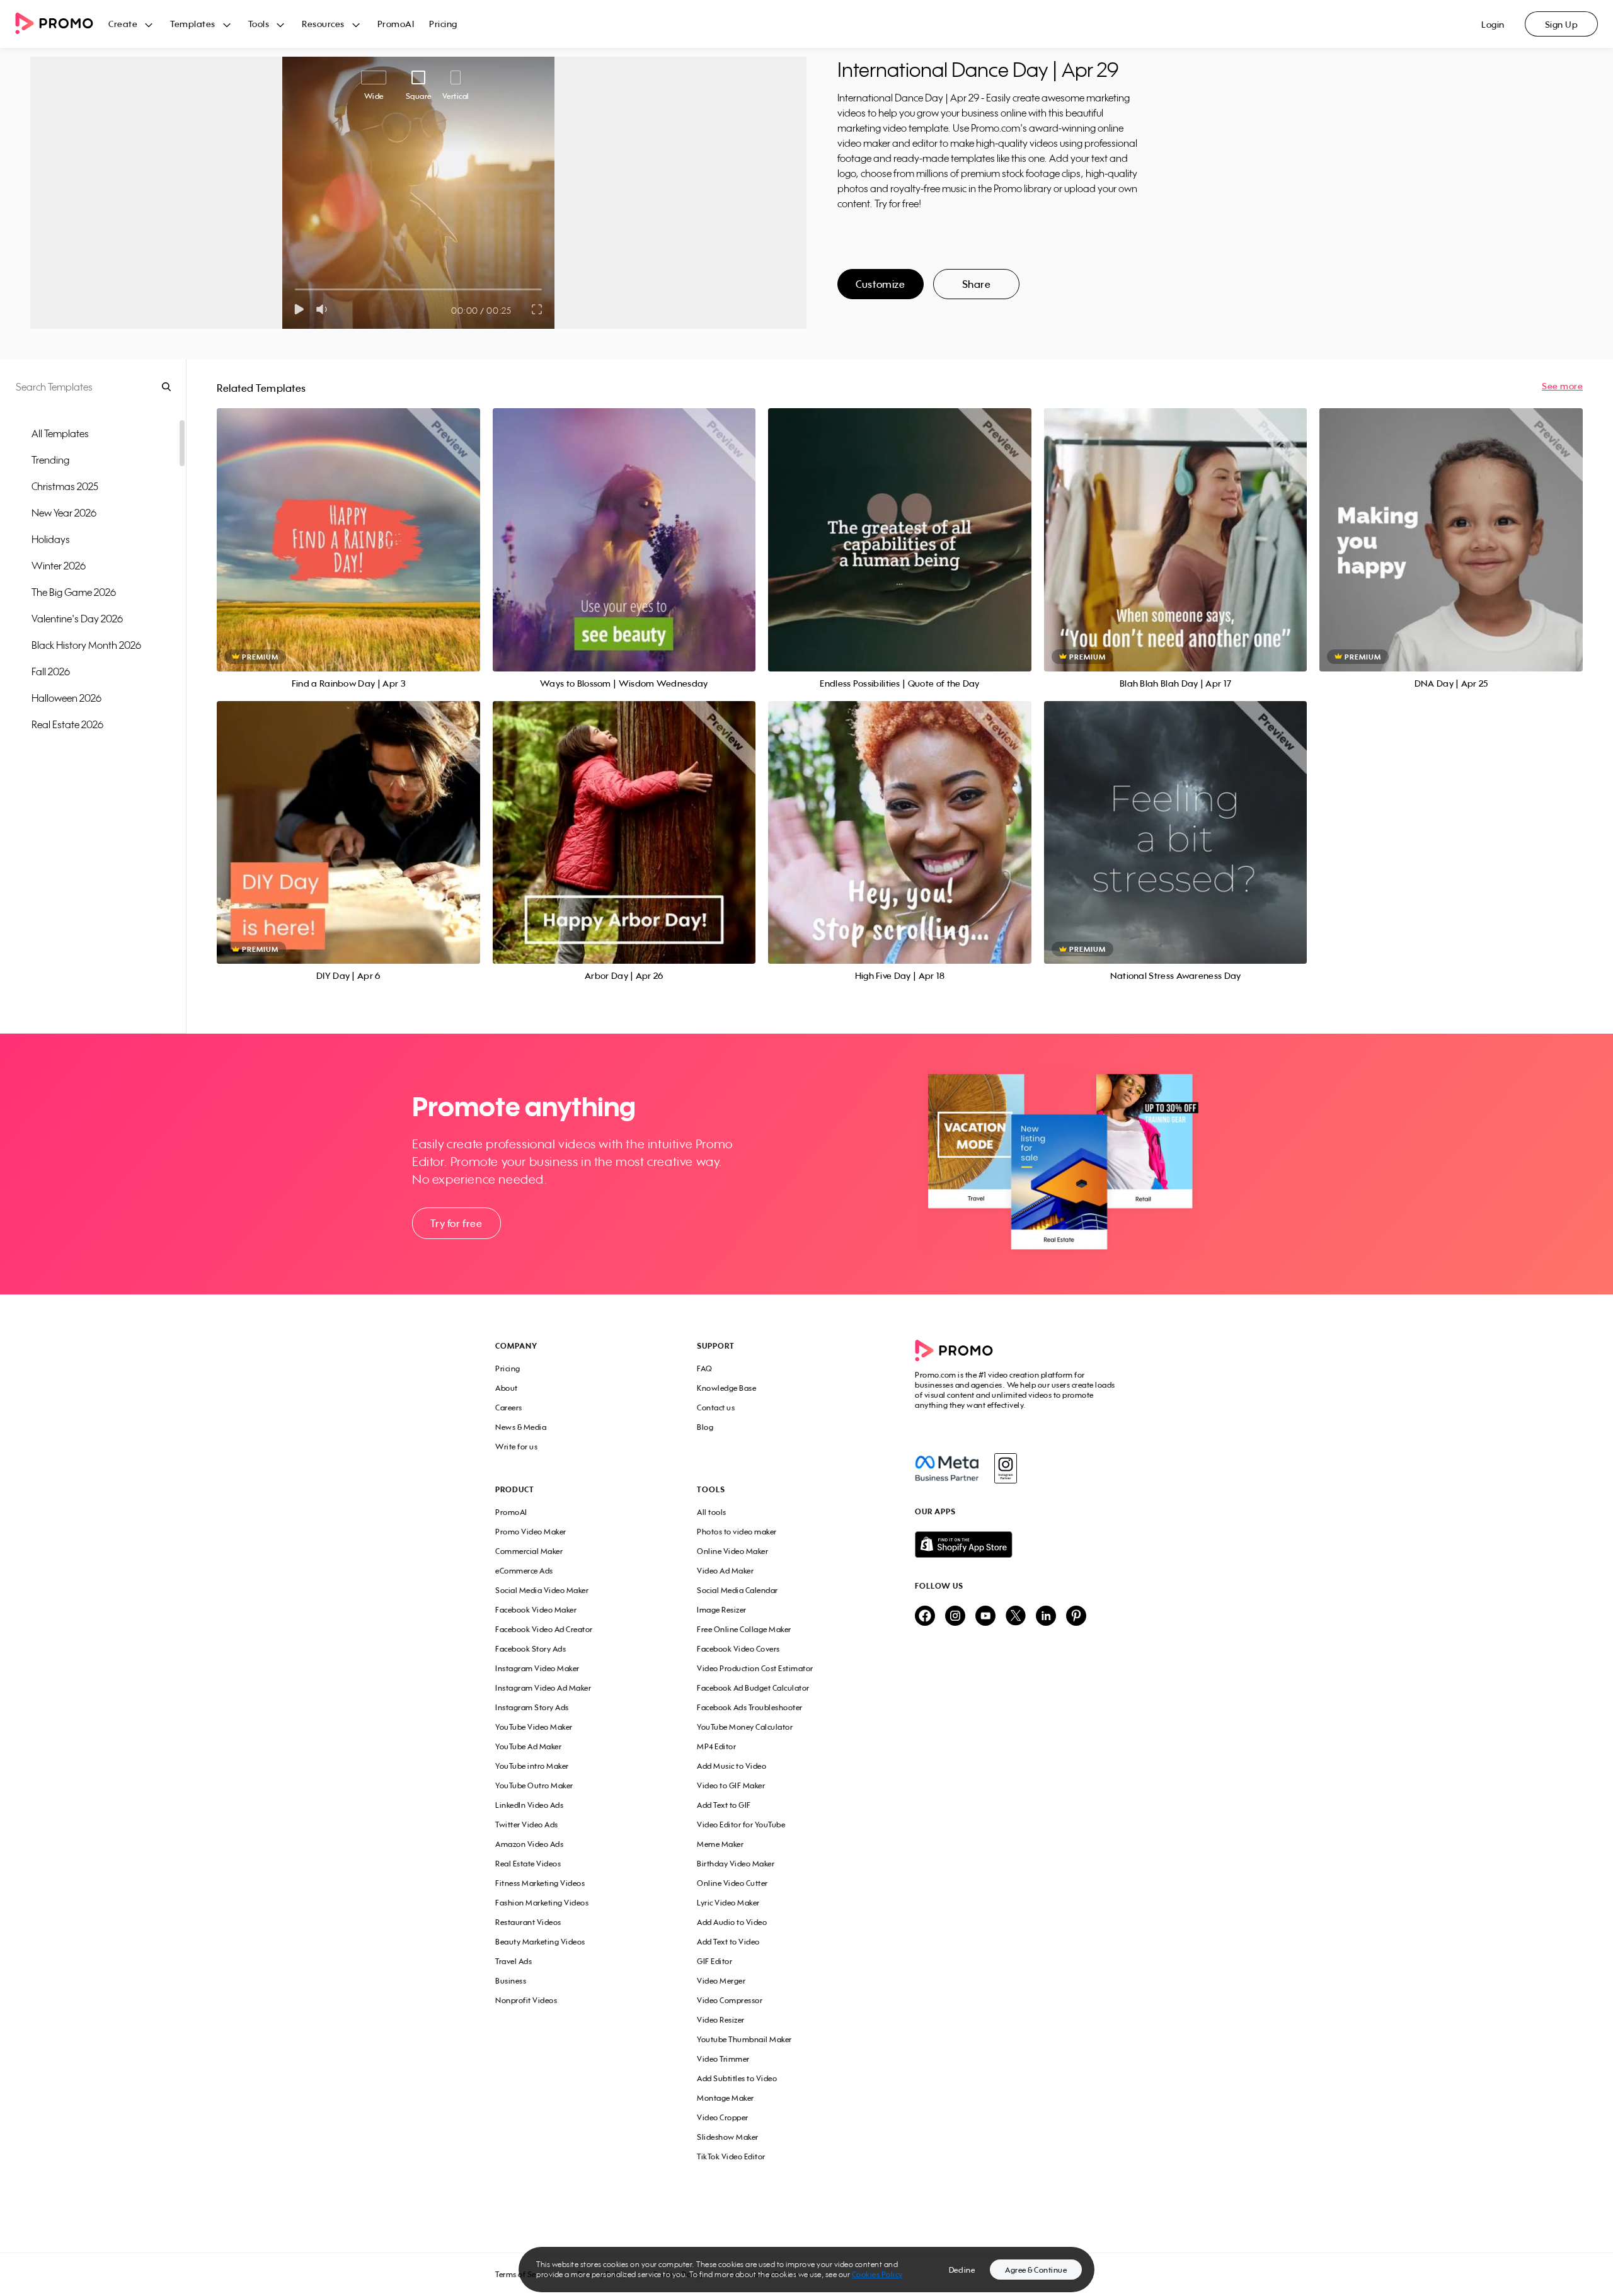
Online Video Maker (732, 1551)
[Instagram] (1005, 1468)
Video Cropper (723, 2117)
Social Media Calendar (738, 1590)
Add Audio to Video (732, 1922)
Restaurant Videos (528, 1922)
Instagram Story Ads (532, 1707)
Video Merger (721, 1981)
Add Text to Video (728, 1942)
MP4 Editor (716, 1746)
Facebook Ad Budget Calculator (753, 1688)
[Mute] (324, 309)
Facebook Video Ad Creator (544, 1629)
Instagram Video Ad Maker (543, 1688)
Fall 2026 (51, 671)
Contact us (716, 1408)
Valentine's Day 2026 (77, 619)
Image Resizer (722, 1610)
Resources (323, 24)
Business (511, 1981)
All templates (60, 433)
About (507, 1388)
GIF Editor (715, 1961)
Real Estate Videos (528, 1864)
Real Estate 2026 (67, 724)
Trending (50, 460)
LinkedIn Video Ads (529, 1805)
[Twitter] (1016, 1617)
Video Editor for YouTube (741, 1825)
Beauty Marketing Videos (540, 1942)
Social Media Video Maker (542, 1590)
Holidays (51, 539)
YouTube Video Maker (534, 1727)
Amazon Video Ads (529, 1844)
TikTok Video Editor (731, 2156)
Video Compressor (730, 2000)
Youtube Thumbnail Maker (744, 2039)
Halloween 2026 (66, 698)
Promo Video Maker (531, 1532)
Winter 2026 (59, 566)
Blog (705, 1427)
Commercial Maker (529, 1551)
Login (1493, 24)
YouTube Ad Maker (528, 1746)
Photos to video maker (737, 1532)
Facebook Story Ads (531, 1649)
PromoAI (396, 24)
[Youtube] (985, 1617)
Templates (193, 24)
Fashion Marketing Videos (542, 1903)
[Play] (299, 309)
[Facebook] (947, 1468)
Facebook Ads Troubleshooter (750, 1707)
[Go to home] (62, 24)
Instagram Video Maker (537, 1668)
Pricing (443, 24)
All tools (712, 1512)
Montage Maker (726, 2098)
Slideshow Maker (728, 2137)
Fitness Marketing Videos (540, 1883)
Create (123, 24)
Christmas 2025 (65, 486)
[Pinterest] (1076, 1617)
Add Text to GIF (724, 1805)
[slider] (295, 289)
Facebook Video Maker (536, 1610)
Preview (348, 526)
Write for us (516, 1447)
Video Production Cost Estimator (755, 1668)
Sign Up (1562, 24)
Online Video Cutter (732, 1883)
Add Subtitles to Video (737, 2078)
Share (977, 284)
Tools (259, 24)
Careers (509, 1408)
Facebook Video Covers (738, 1649)
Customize (880, 284)
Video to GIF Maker (731, 1785)
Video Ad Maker (725, 1571)
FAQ (705, 1368)
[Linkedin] (1046, 1617)
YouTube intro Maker (532, 1766)
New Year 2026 (64, 513)
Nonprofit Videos (526, 2000)
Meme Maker (720, 1844)
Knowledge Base (726, 1388)
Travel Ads (514, 1961)
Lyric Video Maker (728, 1903)
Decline (962, 2270)
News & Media (521, 1427)
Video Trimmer (723, 2059)
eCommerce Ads (524, 1571)
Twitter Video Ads (527, 1825)
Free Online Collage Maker (744, 1629)
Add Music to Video (732, 1766)
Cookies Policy (877, 2274)
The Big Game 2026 (74, 592)
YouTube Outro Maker (534, 1785)
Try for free (456, 1223)
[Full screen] (537, 309)
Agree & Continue (1036, 2270)
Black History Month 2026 (86, 645)
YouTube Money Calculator (745, 1727)
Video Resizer (721, 2020)
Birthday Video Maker (736, 1864)
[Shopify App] (1016, 1545)
